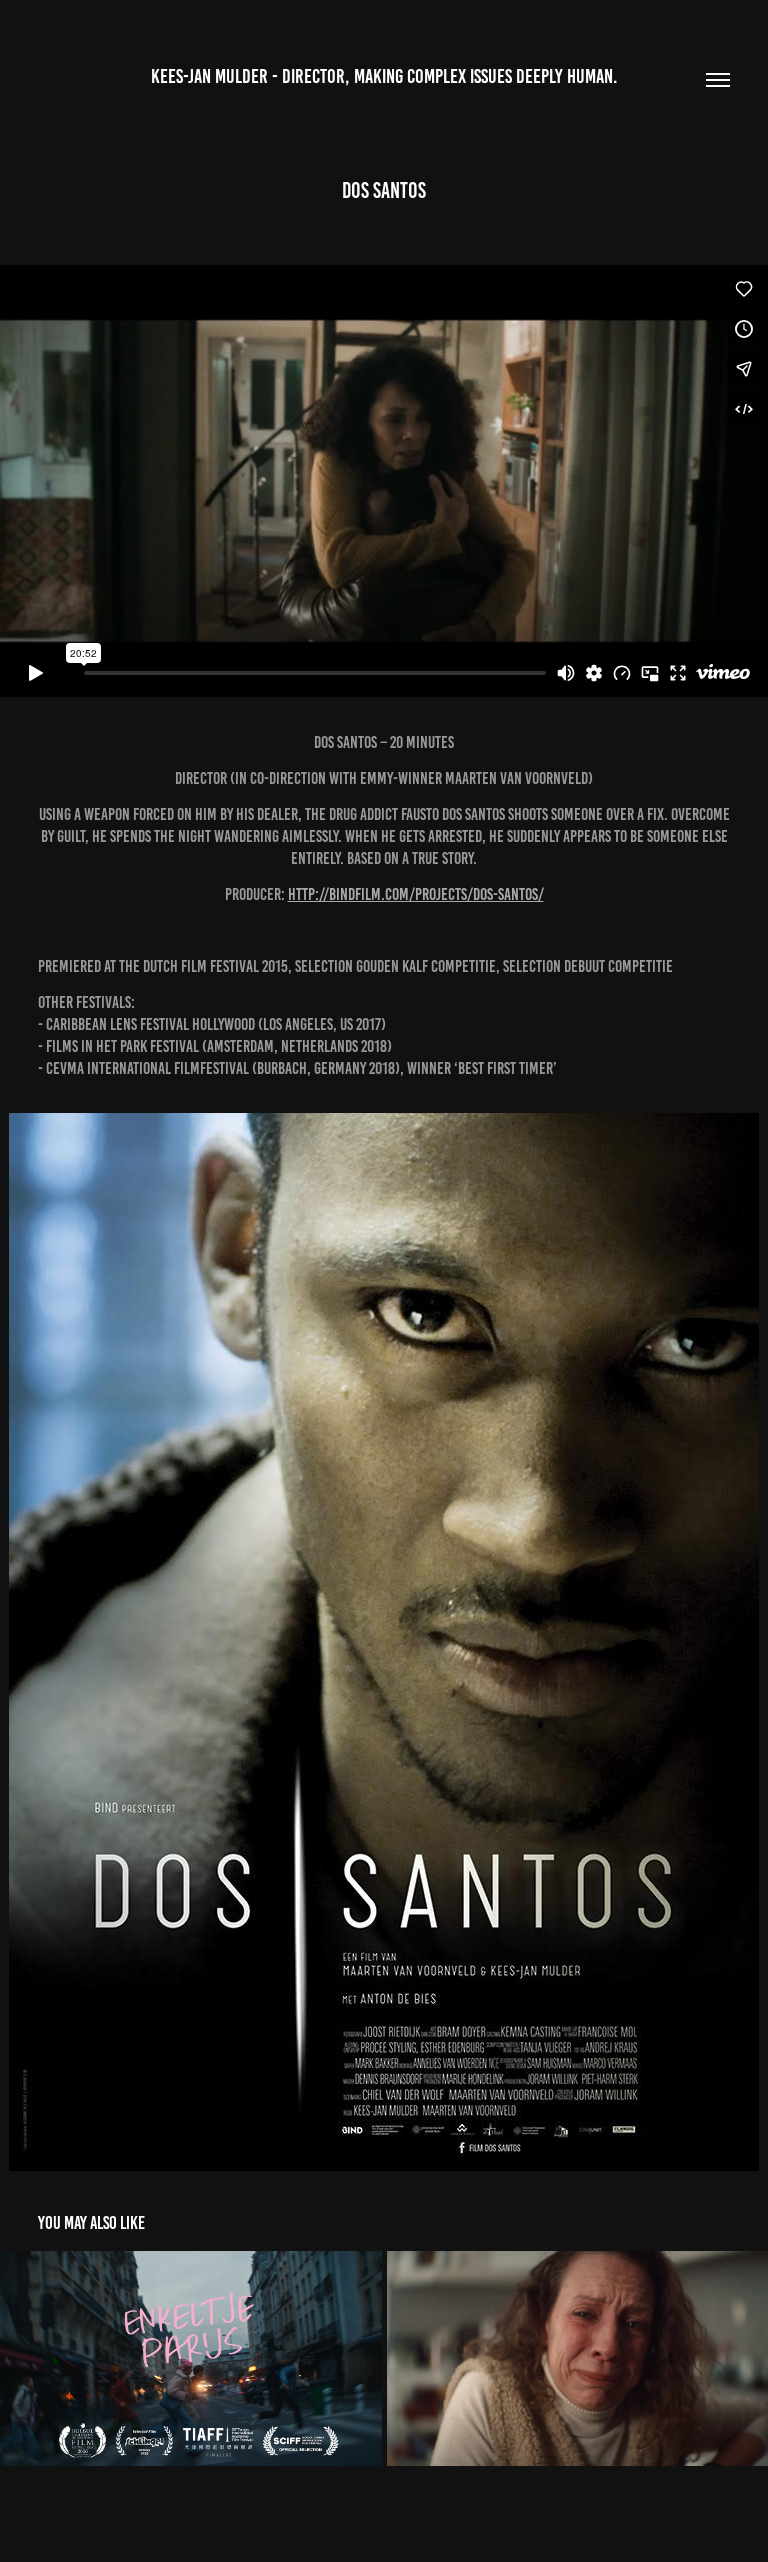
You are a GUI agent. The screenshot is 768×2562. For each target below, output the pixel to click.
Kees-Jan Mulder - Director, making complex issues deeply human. (384, 76)
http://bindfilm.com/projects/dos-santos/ (416, 894)
